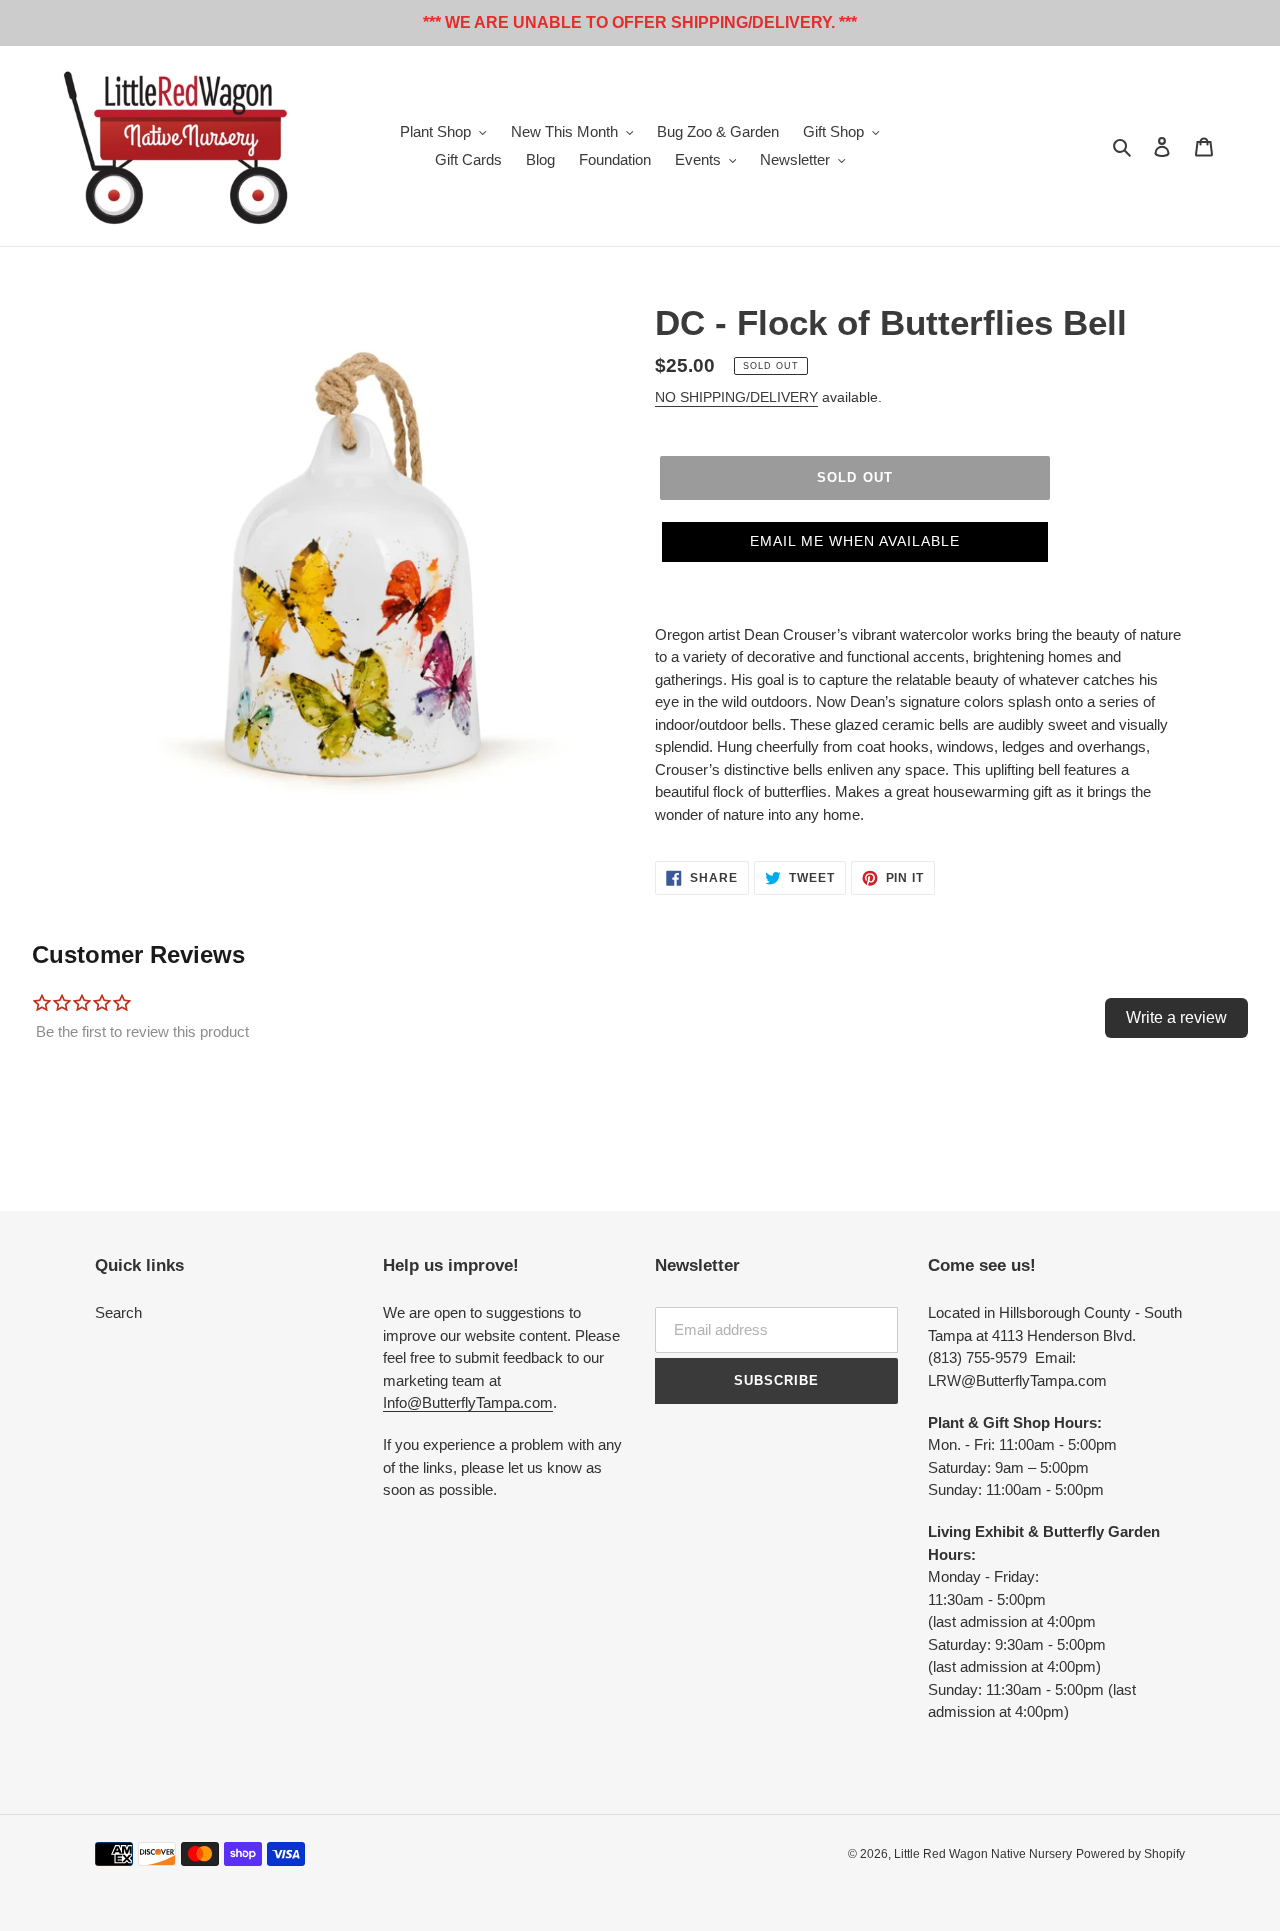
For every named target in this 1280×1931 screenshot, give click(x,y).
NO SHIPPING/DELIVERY (736, 397)
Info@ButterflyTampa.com (468, 1402)
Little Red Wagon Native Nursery (983, 1854)
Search (118, 1312)
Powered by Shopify (1130, 1854)
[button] (855, 542)
